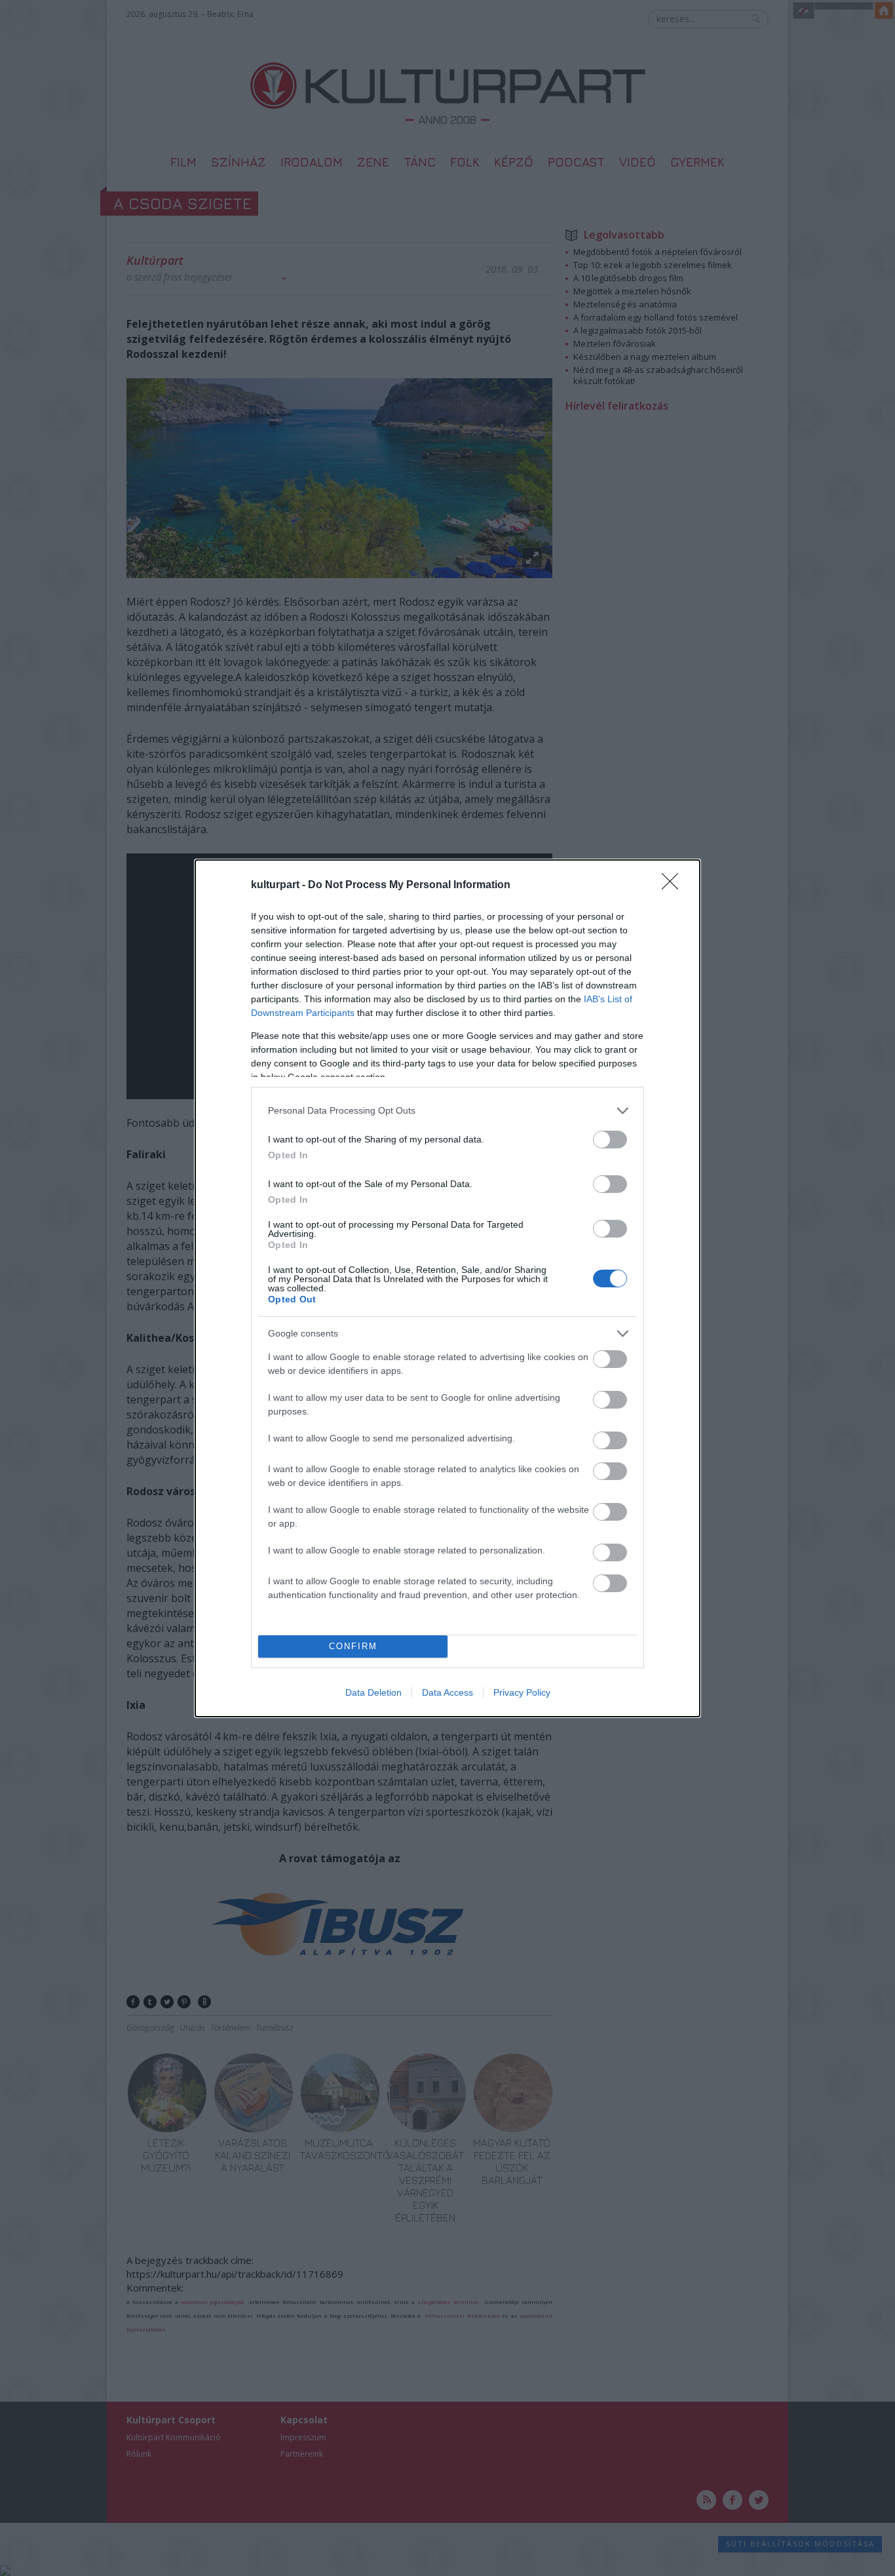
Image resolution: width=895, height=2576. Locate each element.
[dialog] (447, 1288)
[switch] (610, 1140)
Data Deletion (373, 1692)
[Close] (674, 886)
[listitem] (447, 1111)
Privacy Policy (522, 1692)
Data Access (447, 1692)
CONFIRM (353, 1646)
